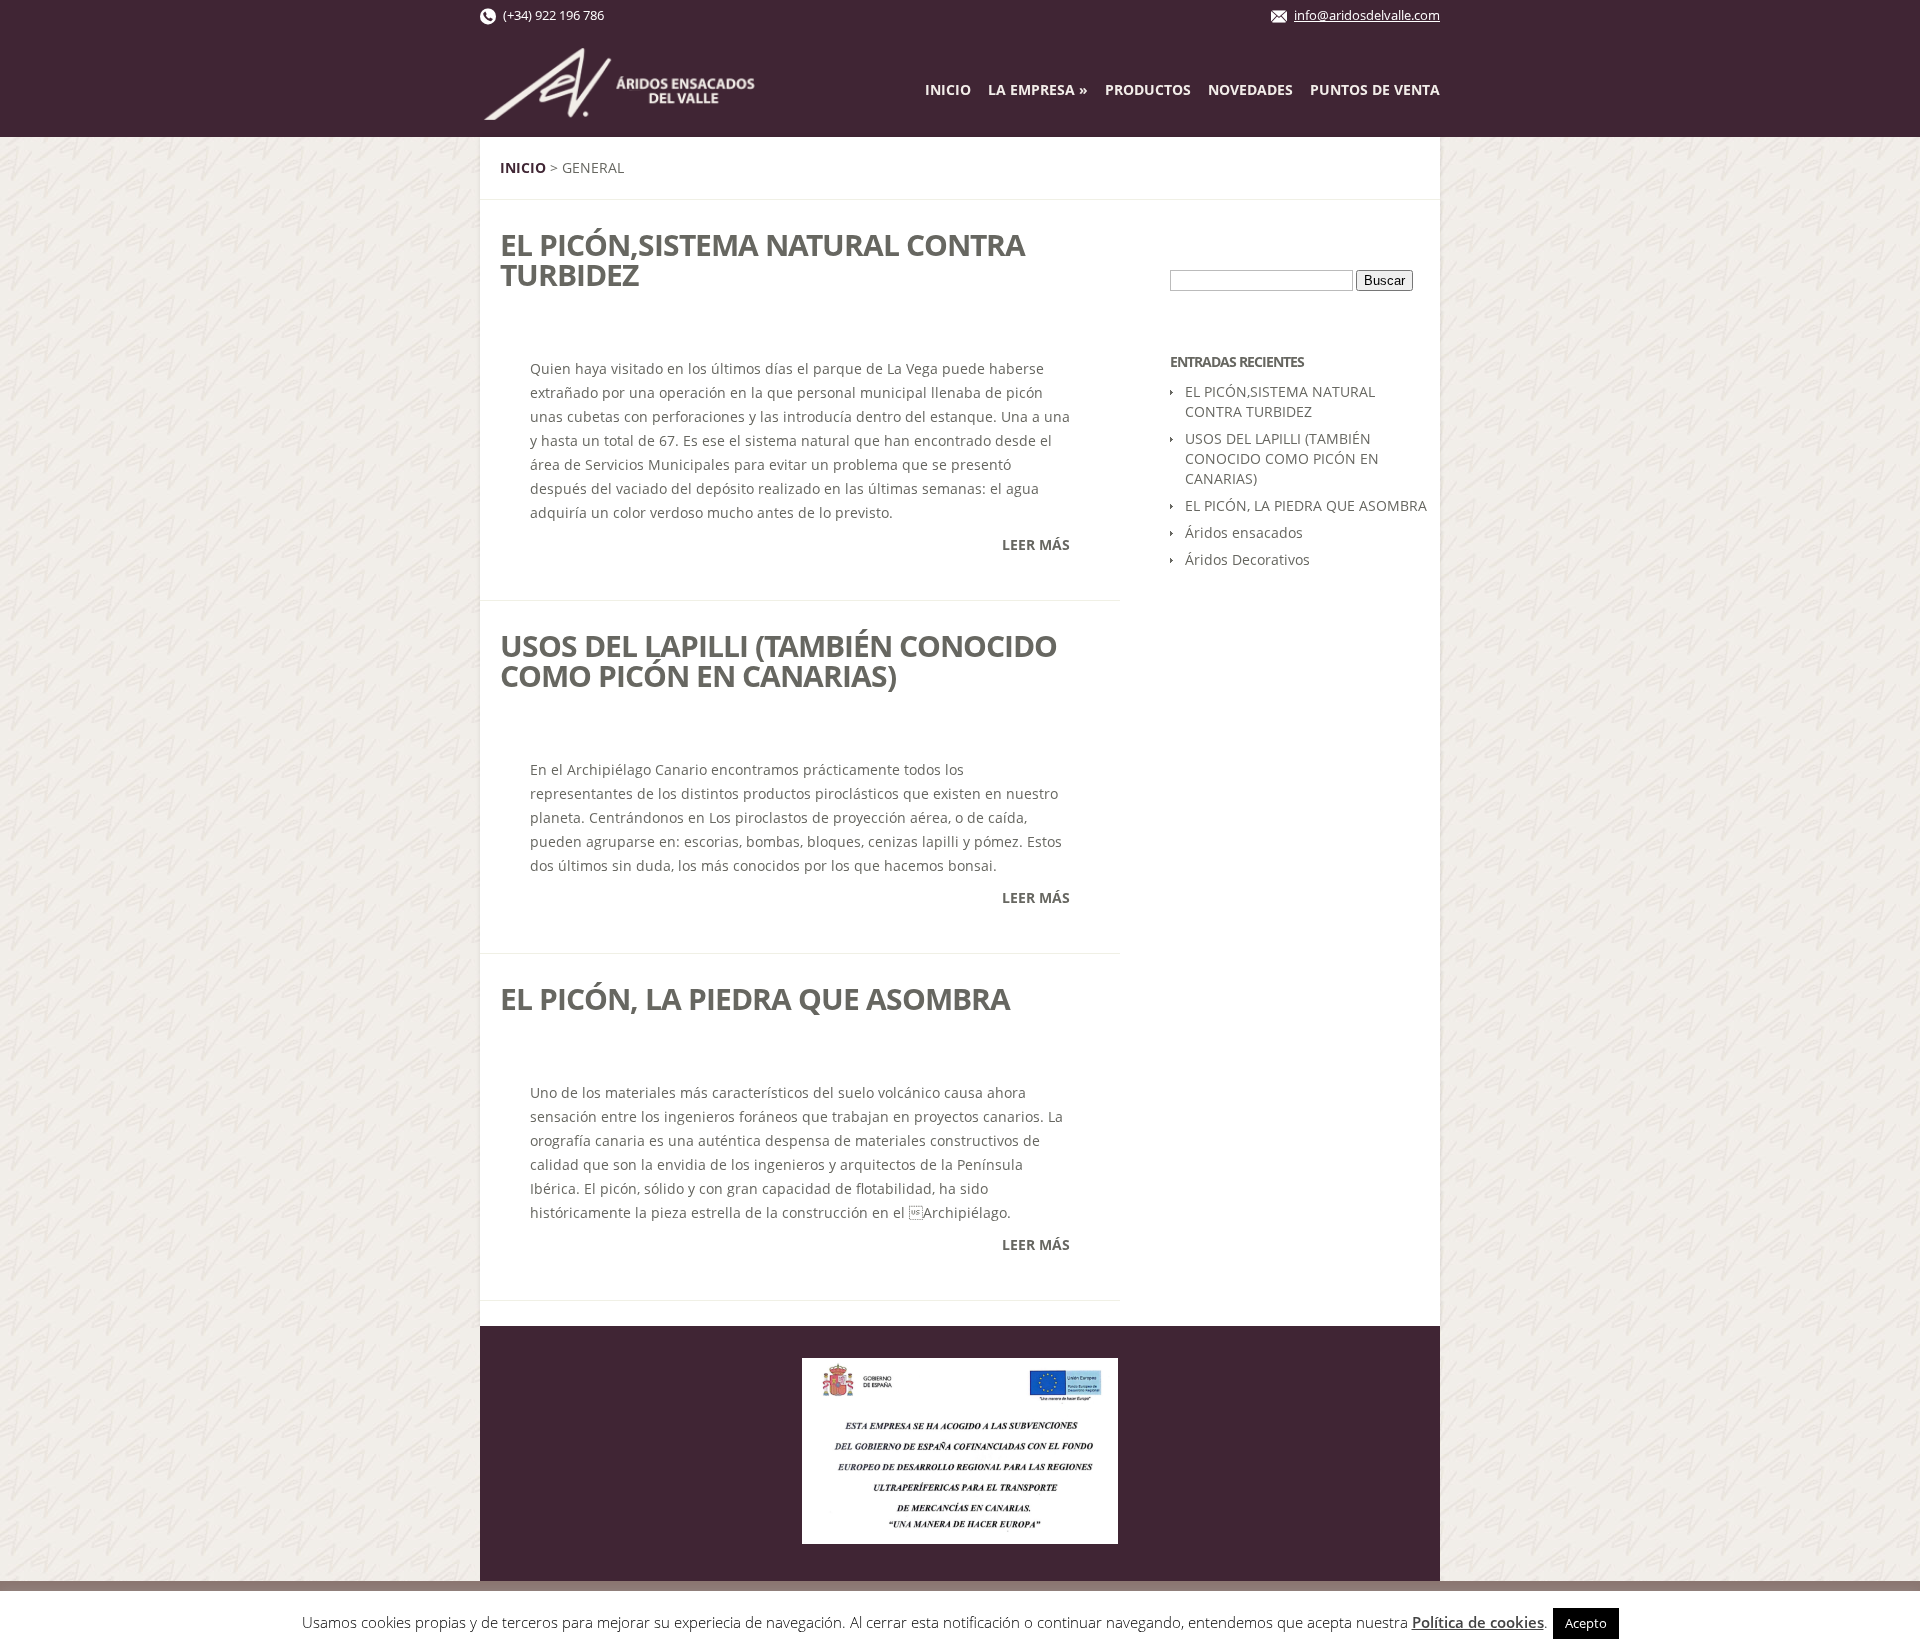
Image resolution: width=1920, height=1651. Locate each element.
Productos (1148, 89)
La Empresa (1038, 89)
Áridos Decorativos (1247, 559)
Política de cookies (1478, 1622)
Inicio (948, 89)
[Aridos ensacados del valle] (620, 110)
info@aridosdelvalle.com (1367, 15)
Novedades (1250, 89)
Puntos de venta (1375, 89)
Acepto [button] (1586, 1623)
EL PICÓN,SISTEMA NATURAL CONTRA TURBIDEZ (762, 259)
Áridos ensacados (1244, 532)
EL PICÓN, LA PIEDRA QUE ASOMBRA (755, 998)
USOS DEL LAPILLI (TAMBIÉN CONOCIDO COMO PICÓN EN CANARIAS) (778, 660)
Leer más (1036, 544)
